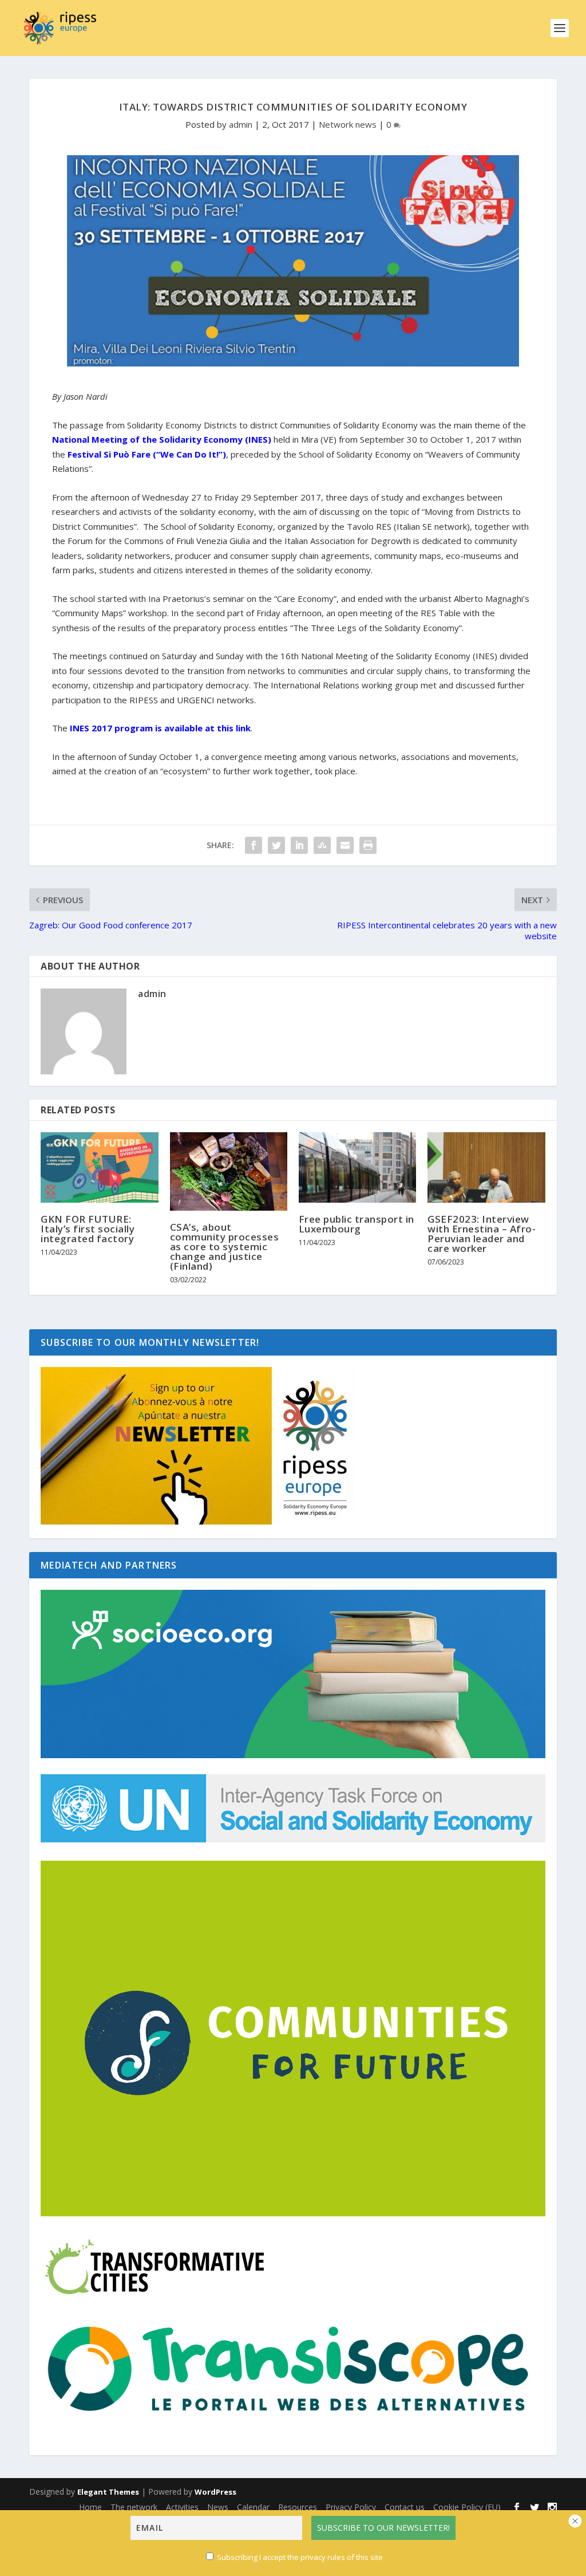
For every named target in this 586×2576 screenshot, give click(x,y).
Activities (182, 2507)
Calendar (253, 2507)
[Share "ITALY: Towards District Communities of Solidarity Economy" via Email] (345, 845)
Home (90, 2507)
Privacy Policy (351, 2507)
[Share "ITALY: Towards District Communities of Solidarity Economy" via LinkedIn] (299, 845)
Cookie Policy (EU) (467, 2507)
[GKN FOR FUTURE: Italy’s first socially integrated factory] (99, 1167)
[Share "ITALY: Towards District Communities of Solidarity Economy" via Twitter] (276, 845)
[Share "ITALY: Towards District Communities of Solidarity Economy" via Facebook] (254, 845)
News (218, 2507)
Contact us (405, 2507)
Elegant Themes (108, 2492)
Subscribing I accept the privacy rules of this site (300, 2557)
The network (134, 2507)
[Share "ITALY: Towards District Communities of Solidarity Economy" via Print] (368, 845)
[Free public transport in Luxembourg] (357, 1167)
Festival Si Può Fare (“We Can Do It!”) (147, 454)
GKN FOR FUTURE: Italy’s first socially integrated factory (88, 1229)
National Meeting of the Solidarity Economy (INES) (162, 439)
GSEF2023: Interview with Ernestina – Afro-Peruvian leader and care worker (482, 1234)
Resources (298, 2507)
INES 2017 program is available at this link (159, 728)
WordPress (215, 2492)
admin (241, 124)
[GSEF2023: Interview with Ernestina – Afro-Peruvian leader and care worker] (486, 1167)
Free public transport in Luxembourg (357, 1224)
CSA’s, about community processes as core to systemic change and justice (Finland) (225, 1246)
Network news (348, 124)
